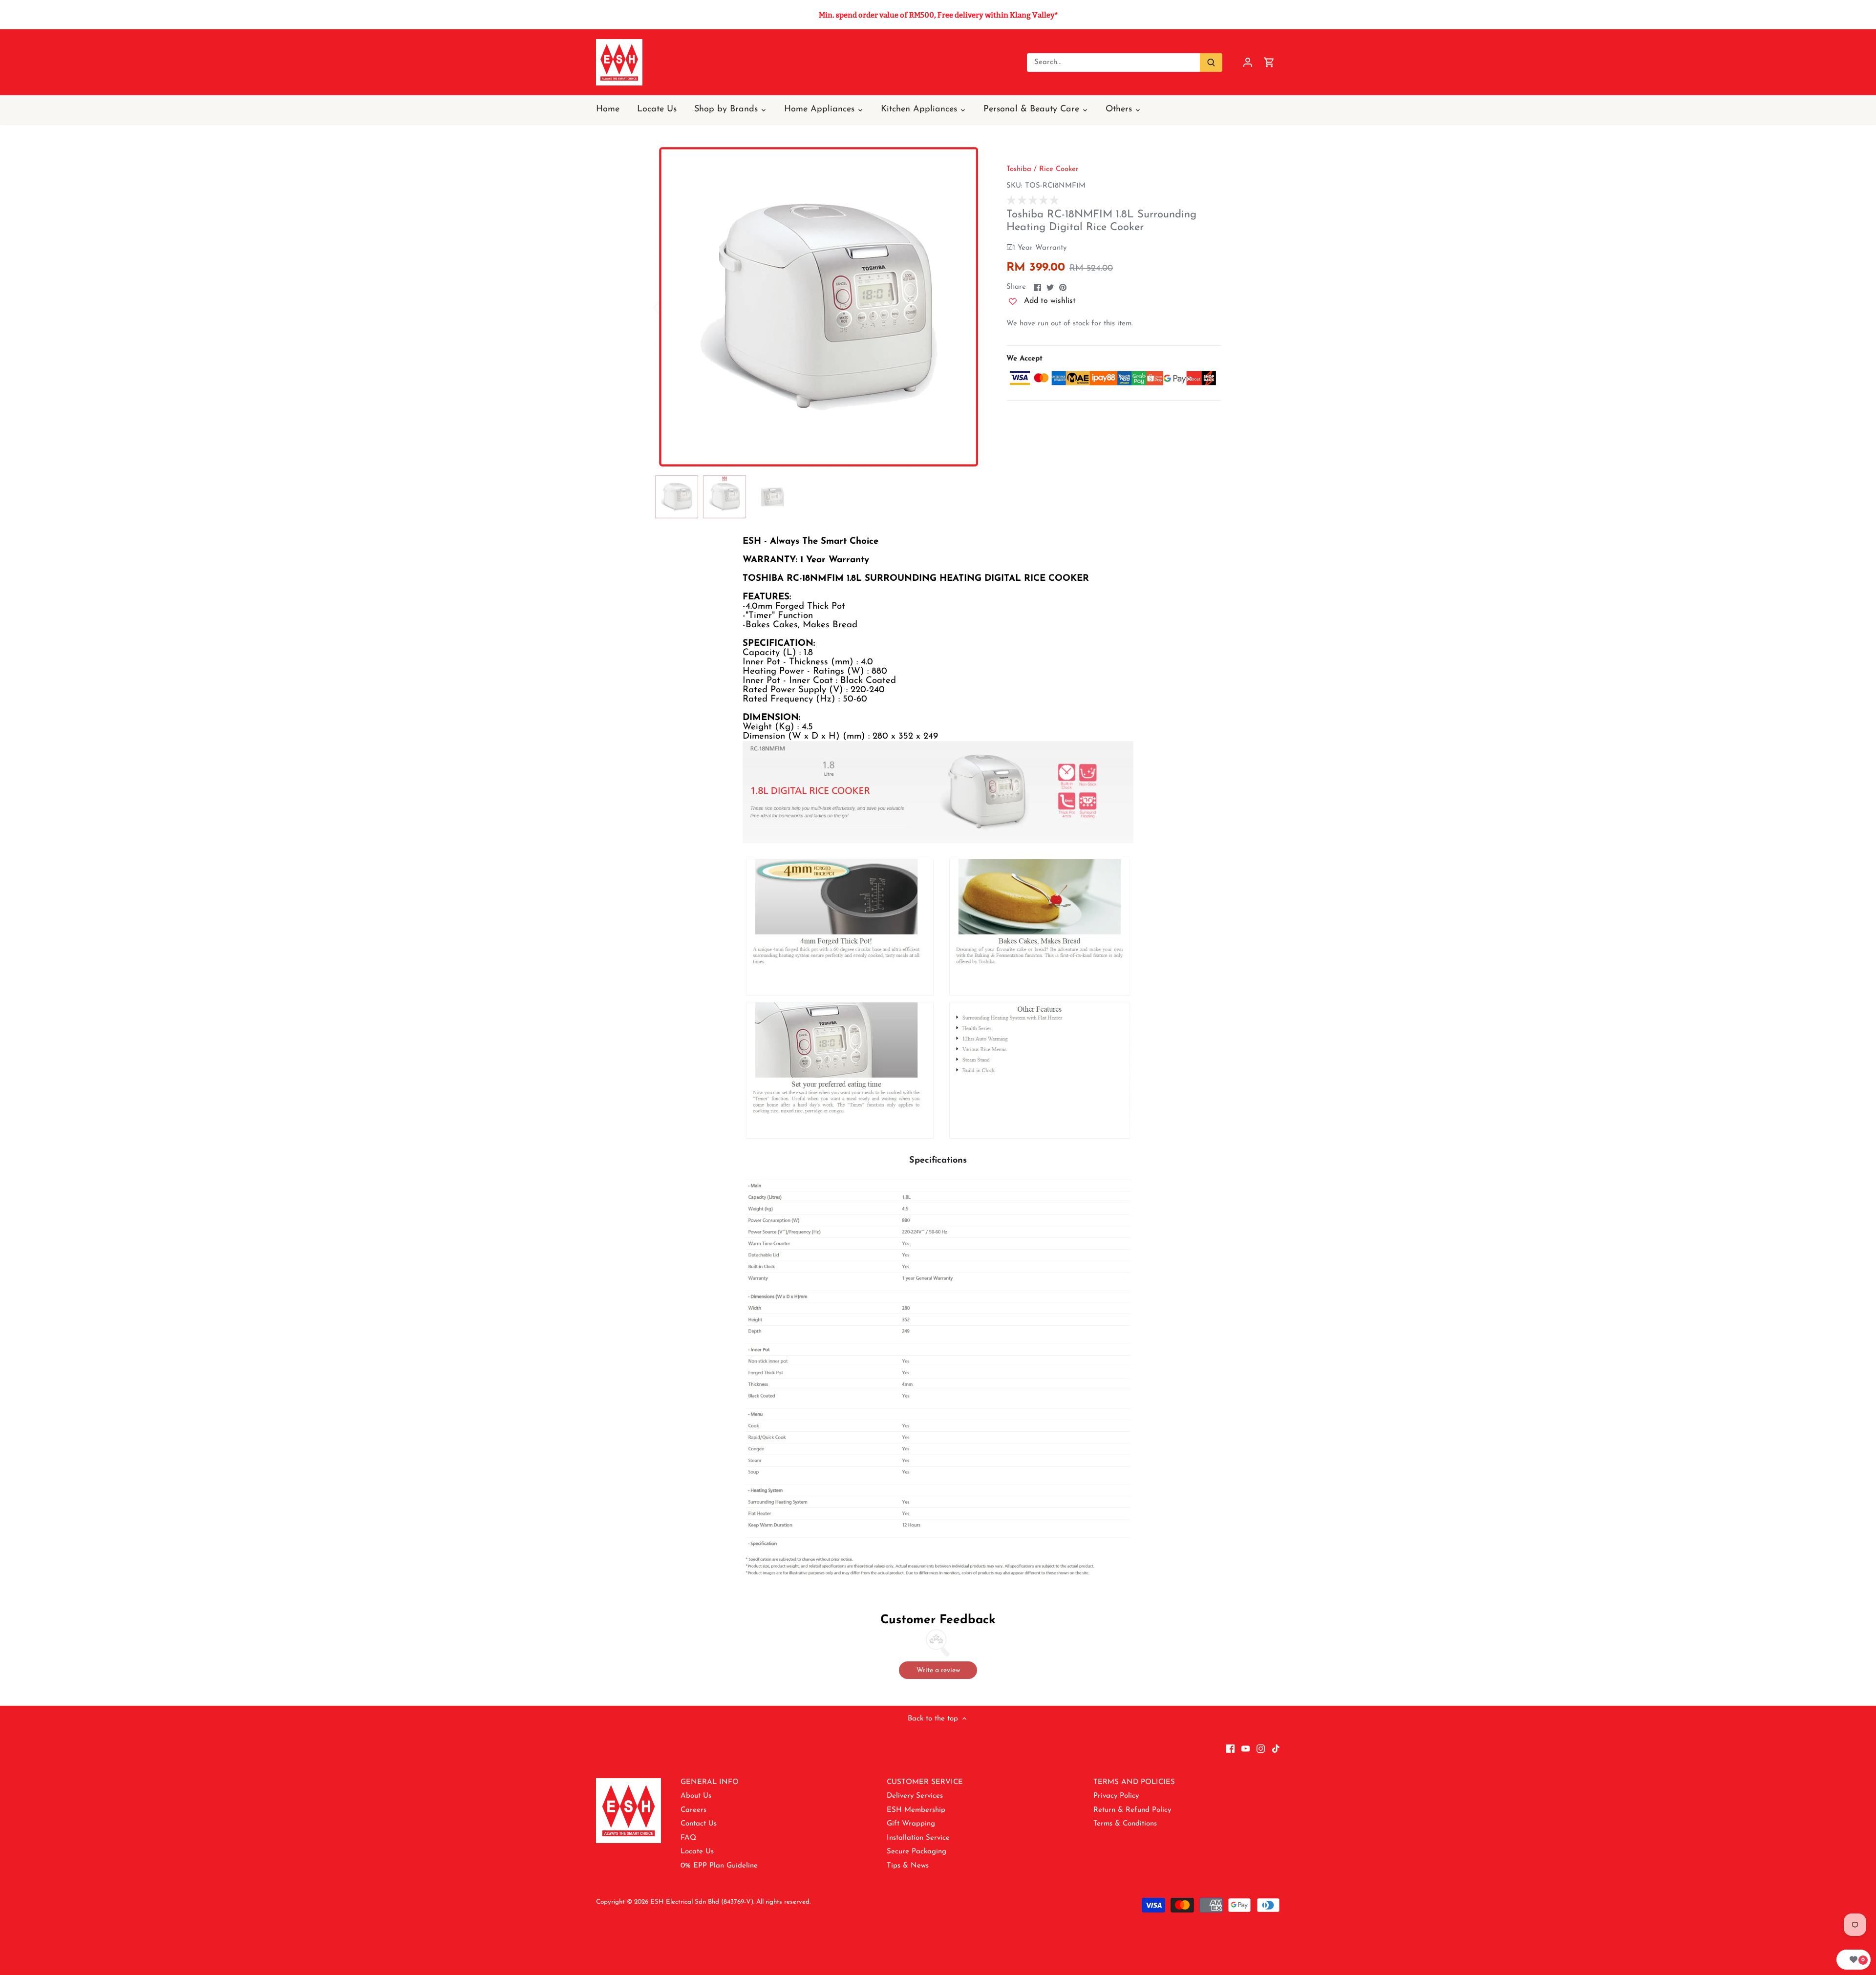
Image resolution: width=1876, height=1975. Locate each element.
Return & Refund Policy (1132, 1810)
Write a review (938, 1670)
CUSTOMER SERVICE (925, 1782)
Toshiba (1019, 169)
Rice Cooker (1059, 169)
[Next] (968, 307)
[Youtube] (1246, 1748)
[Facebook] (1230, 1748)
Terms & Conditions (1125, 1824)
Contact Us (699, 1824)
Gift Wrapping (911, 1824)
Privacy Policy (1116, 1796)
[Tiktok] (1276, 1748)
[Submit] (1211, 63)
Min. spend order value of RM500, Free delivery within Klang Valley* (938, 15)
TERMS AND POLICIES (1134, 1782)
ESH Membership (916, 1810)
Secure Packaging (917, 1852)
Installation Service (918, 1838)
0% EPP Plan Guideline (719, 1866)
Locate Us (697, 1852)
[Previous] (669, 307)
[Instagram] (1261, 1748)
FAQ (688, 1838)
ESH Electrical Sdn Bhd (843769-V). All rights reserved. (730, 1902)
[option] (819, 307)
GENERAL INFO (710, 1782)
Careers (693, 1810)
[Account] (1248, 62)
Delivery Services (915, 1796)
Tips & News (908, 1866)
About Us (696, 1796)
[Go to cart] (1269, 62)
